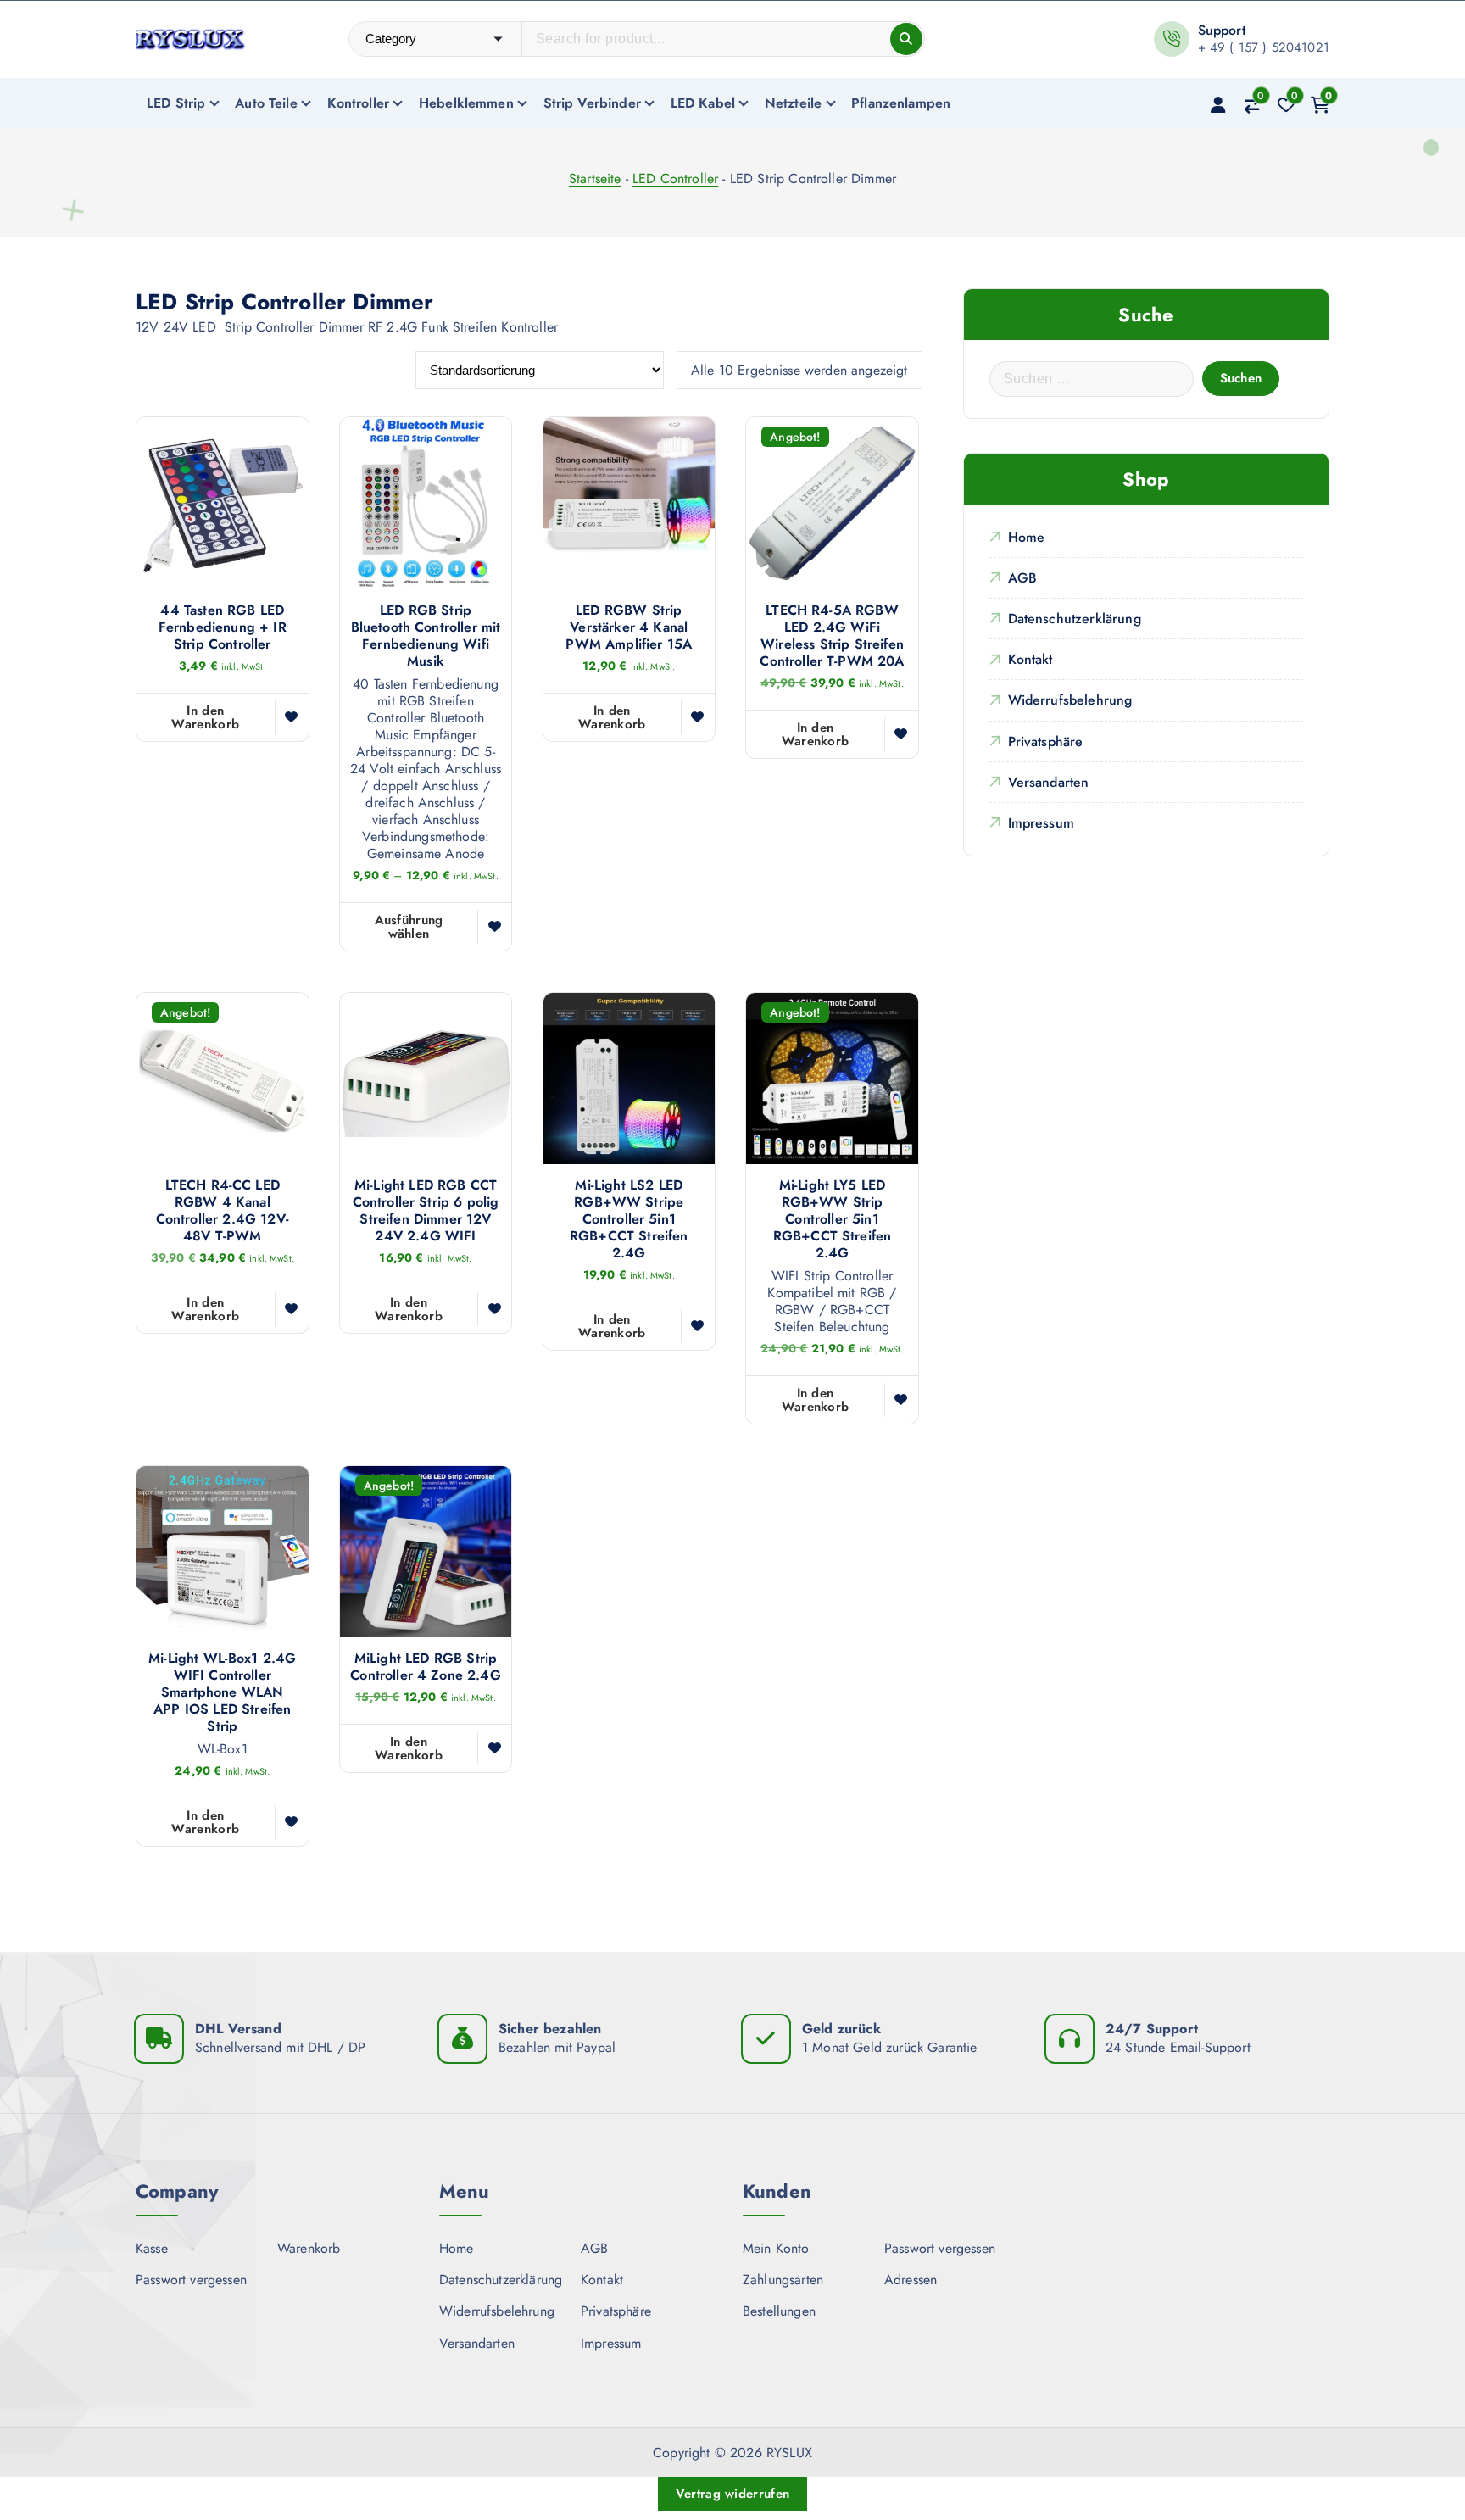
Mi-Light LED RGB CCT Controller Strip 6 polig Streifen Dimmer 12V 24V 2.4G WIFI (426, 1211)
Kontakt (1031, 659)
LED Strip (176, 103)
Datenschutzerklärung (1075, 619)
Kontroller (359, 103)
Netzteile (793, 103)
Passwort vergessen (191, 2280)
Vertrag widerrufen (732, 2494)
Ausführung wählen (409, 927)
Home (1027, 537)
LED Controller (675, 178)
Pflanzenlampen (901, 103)
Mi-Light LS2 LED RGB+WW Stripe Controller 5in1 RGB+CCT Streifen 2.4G (629, 1219)
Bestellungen (779, 2311)
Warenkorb (309, 2248)
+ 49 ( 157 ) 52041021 (1264, 47)
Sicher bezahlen (550, 2029)
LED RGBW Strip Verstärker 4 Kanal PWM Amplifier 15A (629, 627)
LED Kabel (703, 103)
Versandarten (1049, 782)
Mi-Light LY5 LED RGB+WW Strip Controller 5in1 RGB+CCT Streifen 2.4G (833, 1219)
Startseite (595, 178)
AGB (1022, 578)
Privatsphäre (1046, 742)
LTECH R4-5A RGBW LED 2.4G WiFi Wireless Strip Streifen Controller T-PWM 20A (832, 636)
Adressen (911, 2280)
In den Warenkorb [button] (205, 717)
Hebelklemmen (466, 103)
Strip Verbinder (592, 103)
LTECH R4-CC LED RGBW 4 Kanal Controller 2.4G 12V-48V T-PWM (223, 1211)
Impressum (1041, 823)
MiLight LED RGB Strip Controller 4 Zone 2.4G (426, 1667)
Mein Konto (776, 2248)
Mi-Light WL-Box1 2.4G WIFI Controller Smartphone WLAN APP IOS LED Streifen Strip (222, 1692)
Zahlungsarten (783, 2280)
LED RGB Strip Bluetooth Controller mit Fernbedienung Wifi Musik (426, 636)
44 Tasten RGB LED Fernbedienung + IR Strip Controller (223, 627)
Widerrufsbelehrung (1070, 700)
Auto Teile (266, 103)
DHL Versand (238, 2029)
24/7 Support (1152, 2029)
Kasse (152, 2248)
